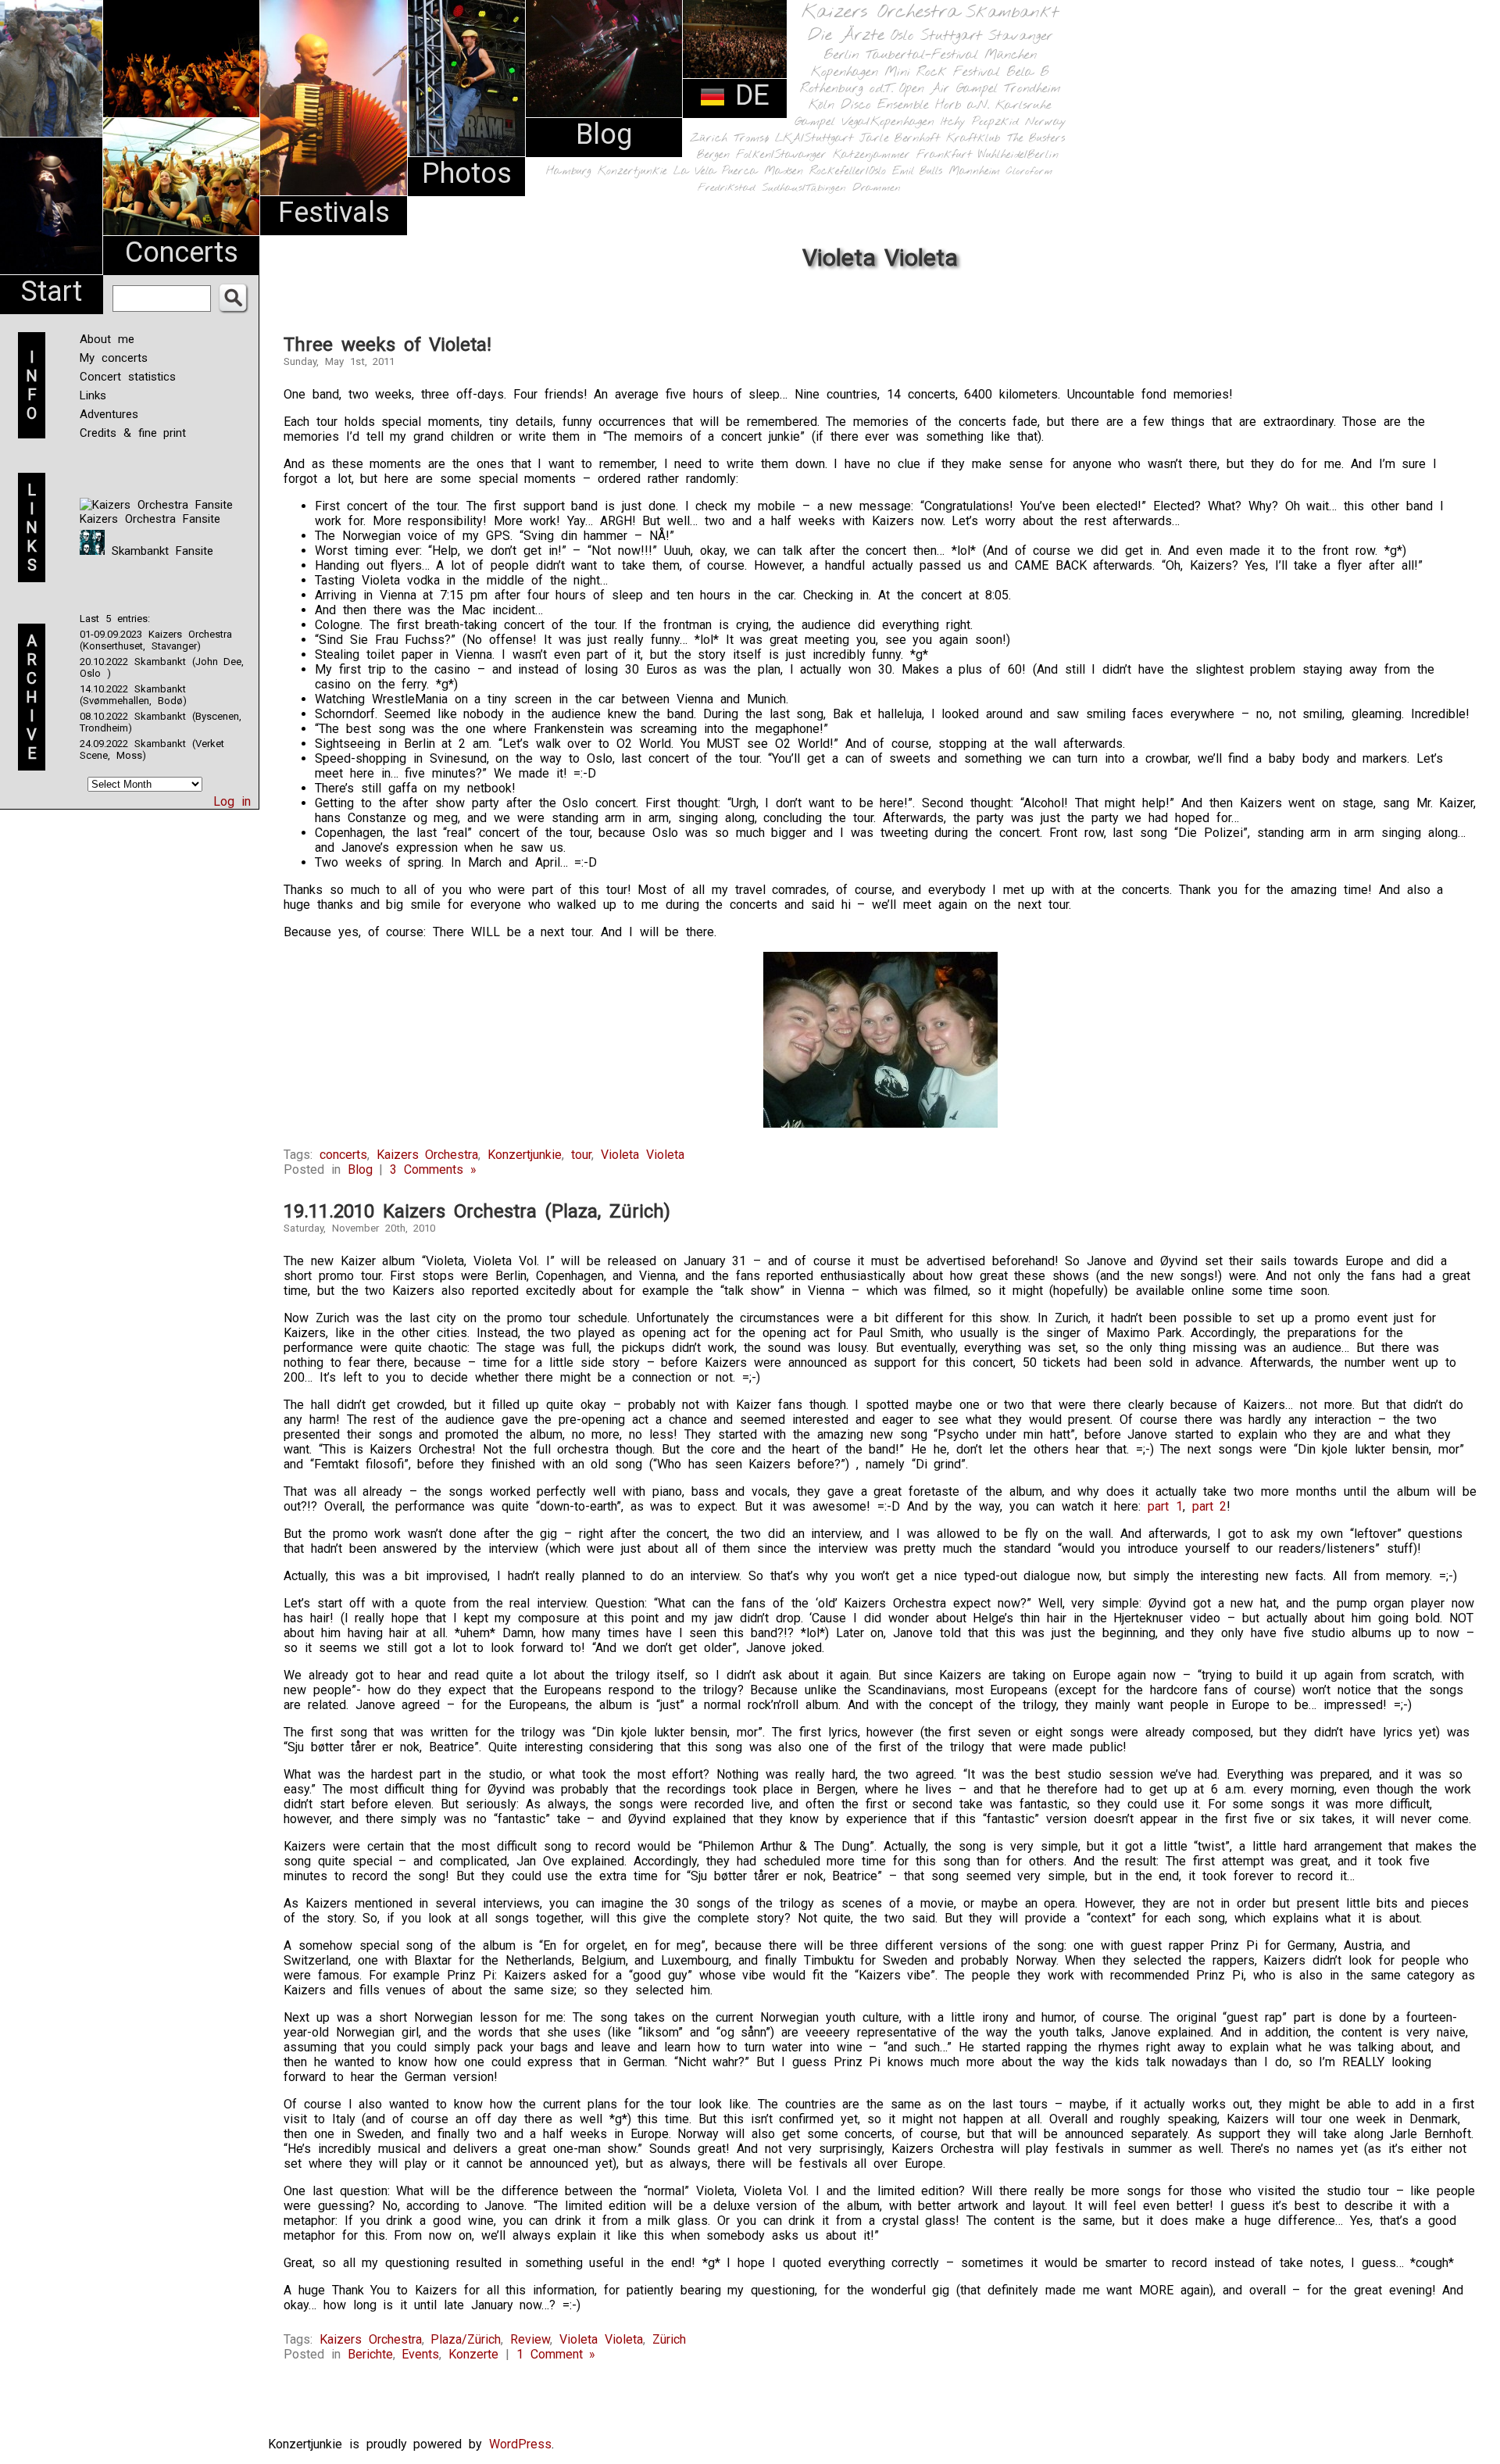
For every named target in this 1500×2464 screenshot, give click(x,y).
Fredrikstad (727, 188)
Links (93, 395)
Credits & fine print (133, 433)
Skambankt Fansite (159, 551)
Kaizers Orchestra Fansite (150, 519)
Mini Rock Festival (942, 72)
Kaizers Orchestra (880, 13)
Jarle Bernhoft (900, 138)
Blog (604, 134)
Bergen (713, 155)
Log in (232, 801)
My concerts (114, 358)
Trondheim (1032, 89)
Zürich (709, 138)
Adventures (109, 414)
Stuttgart (951, 36)
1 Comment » (556, 2354)
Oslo (902, 36)
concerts (343, 1155)
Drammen (877, 188)
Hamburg (569, 172)
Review (530, 2339)
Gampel (815, 122)
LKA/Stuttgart (814, 138)
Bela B (1028, 72)
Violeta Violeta (643, 1155)
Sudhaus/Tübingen (804, 188)
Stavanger (1020, 36)
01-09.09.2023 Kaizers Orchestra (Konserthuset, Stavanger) (156, 640)
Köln (821, 105)
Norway (1046, 122)
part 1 (1165, 1506)
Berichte (370, 2354)
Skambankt (1012, 13)
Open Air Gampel (948, 89)
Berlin (841, 55)
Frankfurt (944, 155)
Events (420, 2354)
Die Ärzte (846, 36)
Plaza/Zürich (466, 2339)
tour (581, 1155)
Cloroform (1029, 172)
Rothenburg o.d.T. (846, 89)
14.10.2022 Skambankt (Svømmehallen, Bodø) (133, 695)
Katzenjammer (871, 155)
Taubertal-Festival (922, 55)
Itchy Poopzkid (980, 122)
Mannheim (974, 171)
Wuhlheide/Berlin (1018, 155)
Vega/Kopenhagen (888, 122)
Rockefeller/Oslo (848, 172)
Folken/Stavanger (781, 155)
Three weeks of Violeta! (387, 345)
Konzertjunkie (632, 172)
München (1011, 55)
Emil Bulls (917, 171)
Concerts (182, 252)
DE (748, 95)
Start (52, 291)
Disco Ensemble (885, 105)
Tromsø (751, 138)
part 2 (1210, 1506)
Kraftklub (973, 139)
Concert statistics (128, 377)
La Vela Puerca (716, 172)
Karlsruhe (1023, 105)
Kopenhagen (845, 72)
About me (107, 339)
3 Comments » (433, 1169)
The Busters (1036, 139)
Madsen (784, 172)
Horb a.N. (962, 105)
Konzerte (473, 2354)
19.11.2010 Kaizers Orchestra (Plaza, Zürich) (477, 1211)
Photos (467, 173)
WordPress (520, 2444)
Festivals (334, 213)
